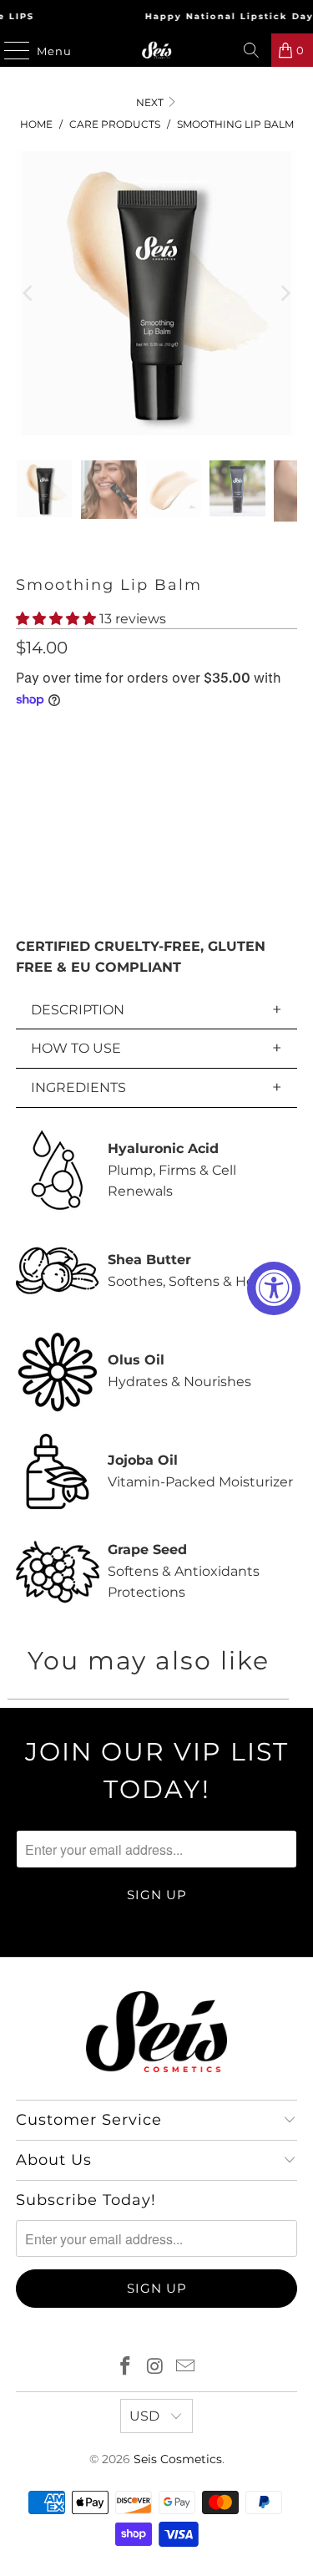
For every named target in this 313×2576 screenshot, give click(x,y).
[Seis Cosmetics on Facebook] (126, 2368)
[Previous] (28, 293)
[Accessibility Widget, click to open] (274, 1288)
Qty (26, 736)
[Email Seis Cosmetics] (185, 2368)
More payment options (157, 905)
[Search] (251, 50)
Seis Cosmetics (178, 2459)
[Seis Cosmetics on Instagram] (156, 2368)
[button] (56, 619)
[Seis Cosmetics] (157, 50)
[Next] (285, 293)
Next (151, 102)
